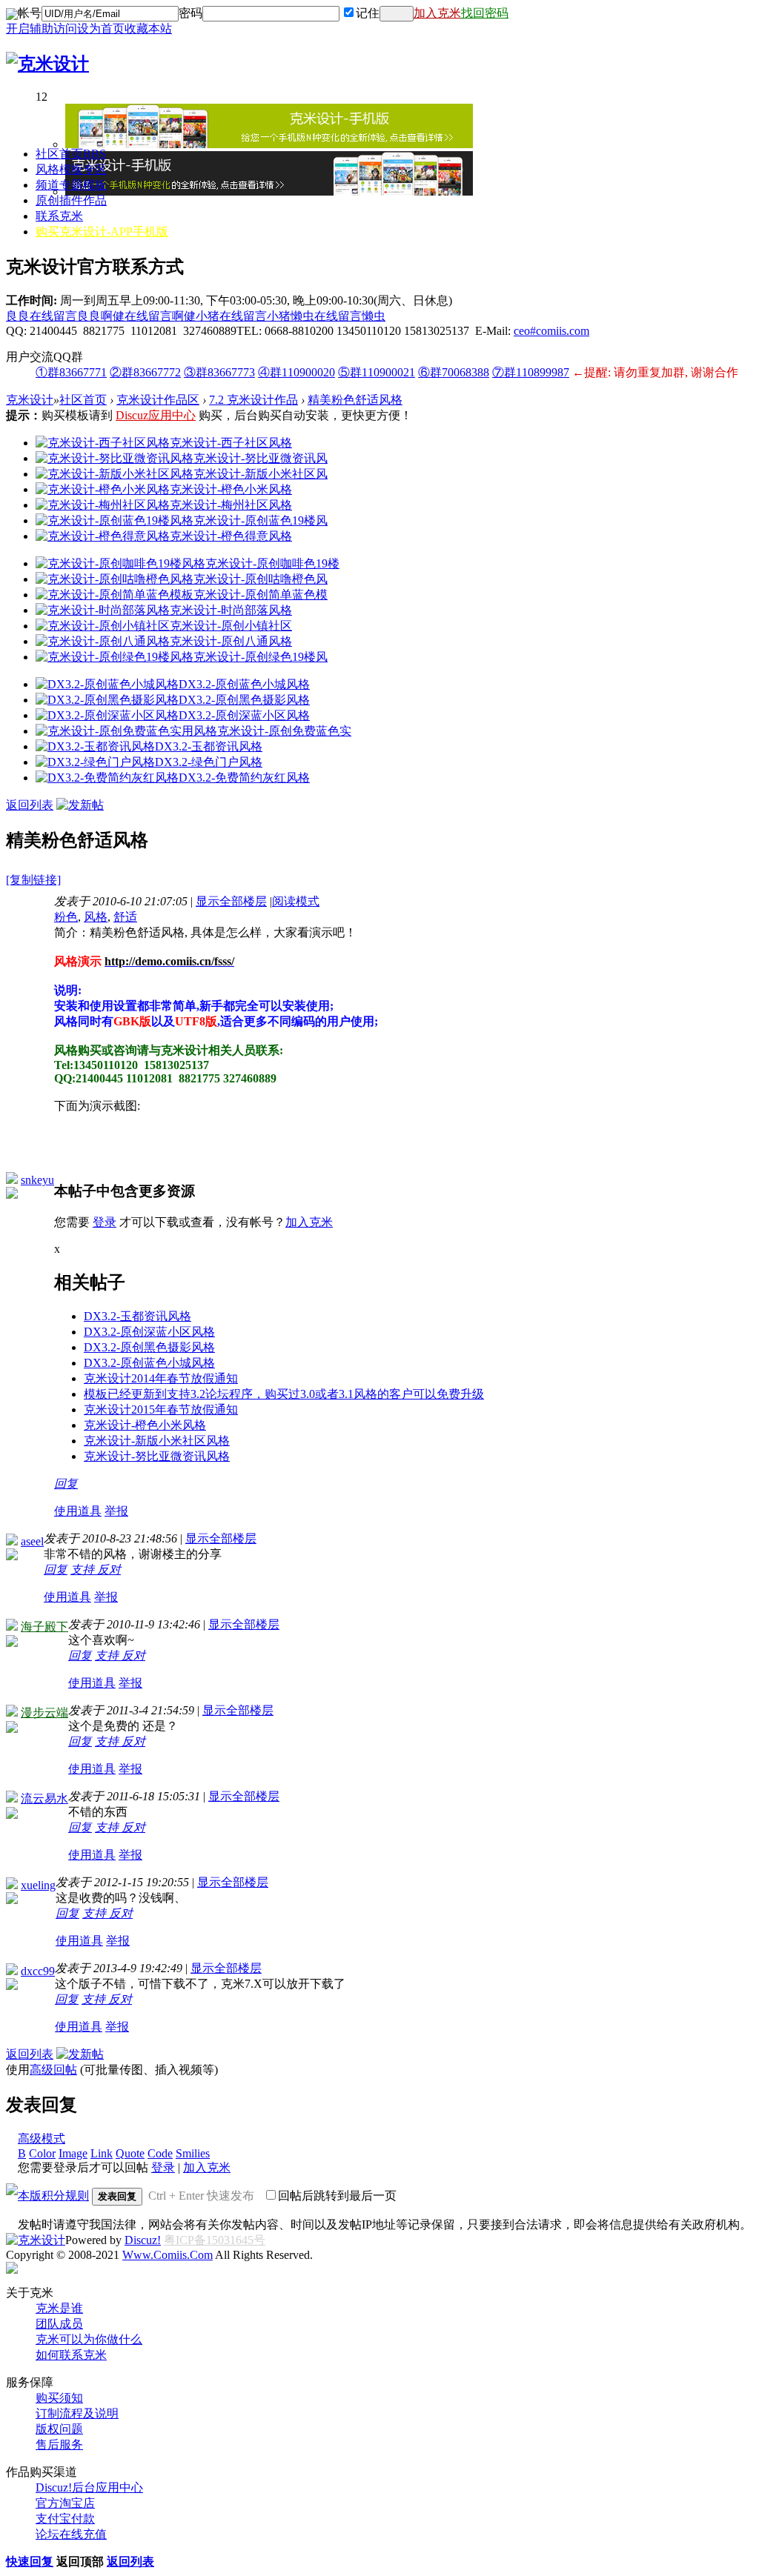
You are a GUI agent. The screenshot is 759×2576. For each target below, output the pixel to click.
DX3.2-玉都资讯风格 (209, 746)
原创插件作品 (71, 200)
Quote (130, 2153)
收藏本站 (148, 29)
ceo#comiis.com (551, 331)
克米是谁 (59, 2308)
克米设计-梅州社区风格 (231, 505)
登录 (105, 1222)
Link (102, 2153)
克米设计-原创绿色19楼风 (261, 657)
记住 (368, 13)
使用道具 (78, 1511)
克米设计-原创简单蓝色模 (261, 595)
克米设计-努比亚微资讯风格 (157, 1456)
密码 (190, 13)
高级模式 (42, 2139)
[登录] (397, 14)
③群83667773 (219, 372)
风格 (96, 917)
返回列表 (30, 805)
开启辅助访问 (42, 29)
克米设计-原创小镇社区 (231, 626)
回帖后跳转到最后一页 (337, 2196)
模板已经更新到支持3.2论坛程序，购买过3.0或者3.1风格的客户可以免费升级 (284, 1394)
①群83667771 (71, 372)
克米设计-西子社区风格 (231, 443)
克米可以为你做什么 (89, 2339)
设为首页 (101, 29)
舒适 (125, 917)
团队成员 (59, 2324)
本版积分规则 (53, 2196)
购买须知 (59, 2398)
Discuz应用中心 (156, 415)
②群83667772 (145, 372)
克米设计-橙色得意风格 (231, 536)
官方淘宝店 (65, 2503)
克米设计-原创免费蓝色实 (284, 731)
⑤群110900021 (377, 372)
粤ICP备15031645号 (215, 2240)
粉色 (66, 917)
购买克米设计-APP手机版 (102, 232)
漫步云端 (44, 1713)
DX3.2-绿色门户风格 (209, 762)
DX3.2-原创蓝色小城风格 (244, 684)
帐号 (30, 13)
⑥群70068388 (454, 372)
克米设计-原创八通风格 (231, 641)
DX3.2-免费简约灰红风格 (244, 778)
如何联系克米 (71, 2355)
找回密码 (485, 13)
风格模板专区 (71, 169)
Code (160, 2153)
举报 (116, 1511)
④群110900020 (296, 372)
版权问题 (59, 2429)
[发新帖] (80, 805)
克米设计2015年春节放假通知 (161, 1410)
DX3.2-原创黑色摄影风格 (244, 700)
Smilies (193, 2153)
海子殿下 (44, 1627)
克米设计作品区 (158, 400)
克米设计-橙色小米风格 (231, 489)
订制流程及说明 (77, 2413)
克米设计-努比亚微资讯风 (261, 458)
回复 (66, 1484)
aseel (32, 1541)
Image (73, 2153)
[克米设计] (47, 64)
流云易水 (44, 1798)
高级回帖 (53, 2070)
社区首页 (71, 154)
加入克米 (437, 13)
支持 (84, 1570)
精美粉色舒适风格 (355, 400)
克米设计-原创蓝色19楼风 (261, 520)
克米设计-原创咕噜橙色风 (261, 579)
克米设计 (30, 400)
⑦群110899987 (531, 372)
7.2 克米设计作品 (253, 400)
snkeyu (37, 1180)
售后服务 (59, 2444)
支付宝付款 (65, 2519)
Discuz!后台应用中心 (89, 2487)
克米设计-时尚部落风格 (231, 610)
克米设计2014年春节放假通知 (161, 1378)
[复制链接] (33, 880)
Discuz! (143, 2240)
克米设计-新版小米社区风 (261, 474)
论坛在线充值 (71, 2534)
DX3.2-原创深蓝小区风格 (244, 715)
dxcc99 (38, 1971)
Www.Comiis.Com (168, 2255)
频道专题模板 (71, 185)
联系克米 (59, 216)
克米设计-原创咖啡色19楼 (272, 563)
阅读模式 (296, 901)
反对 (109, 1570)
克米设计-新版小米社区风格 (157, 1441)
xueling (38, 1885)
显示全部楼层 (231, 901)
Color (42, 2153)
